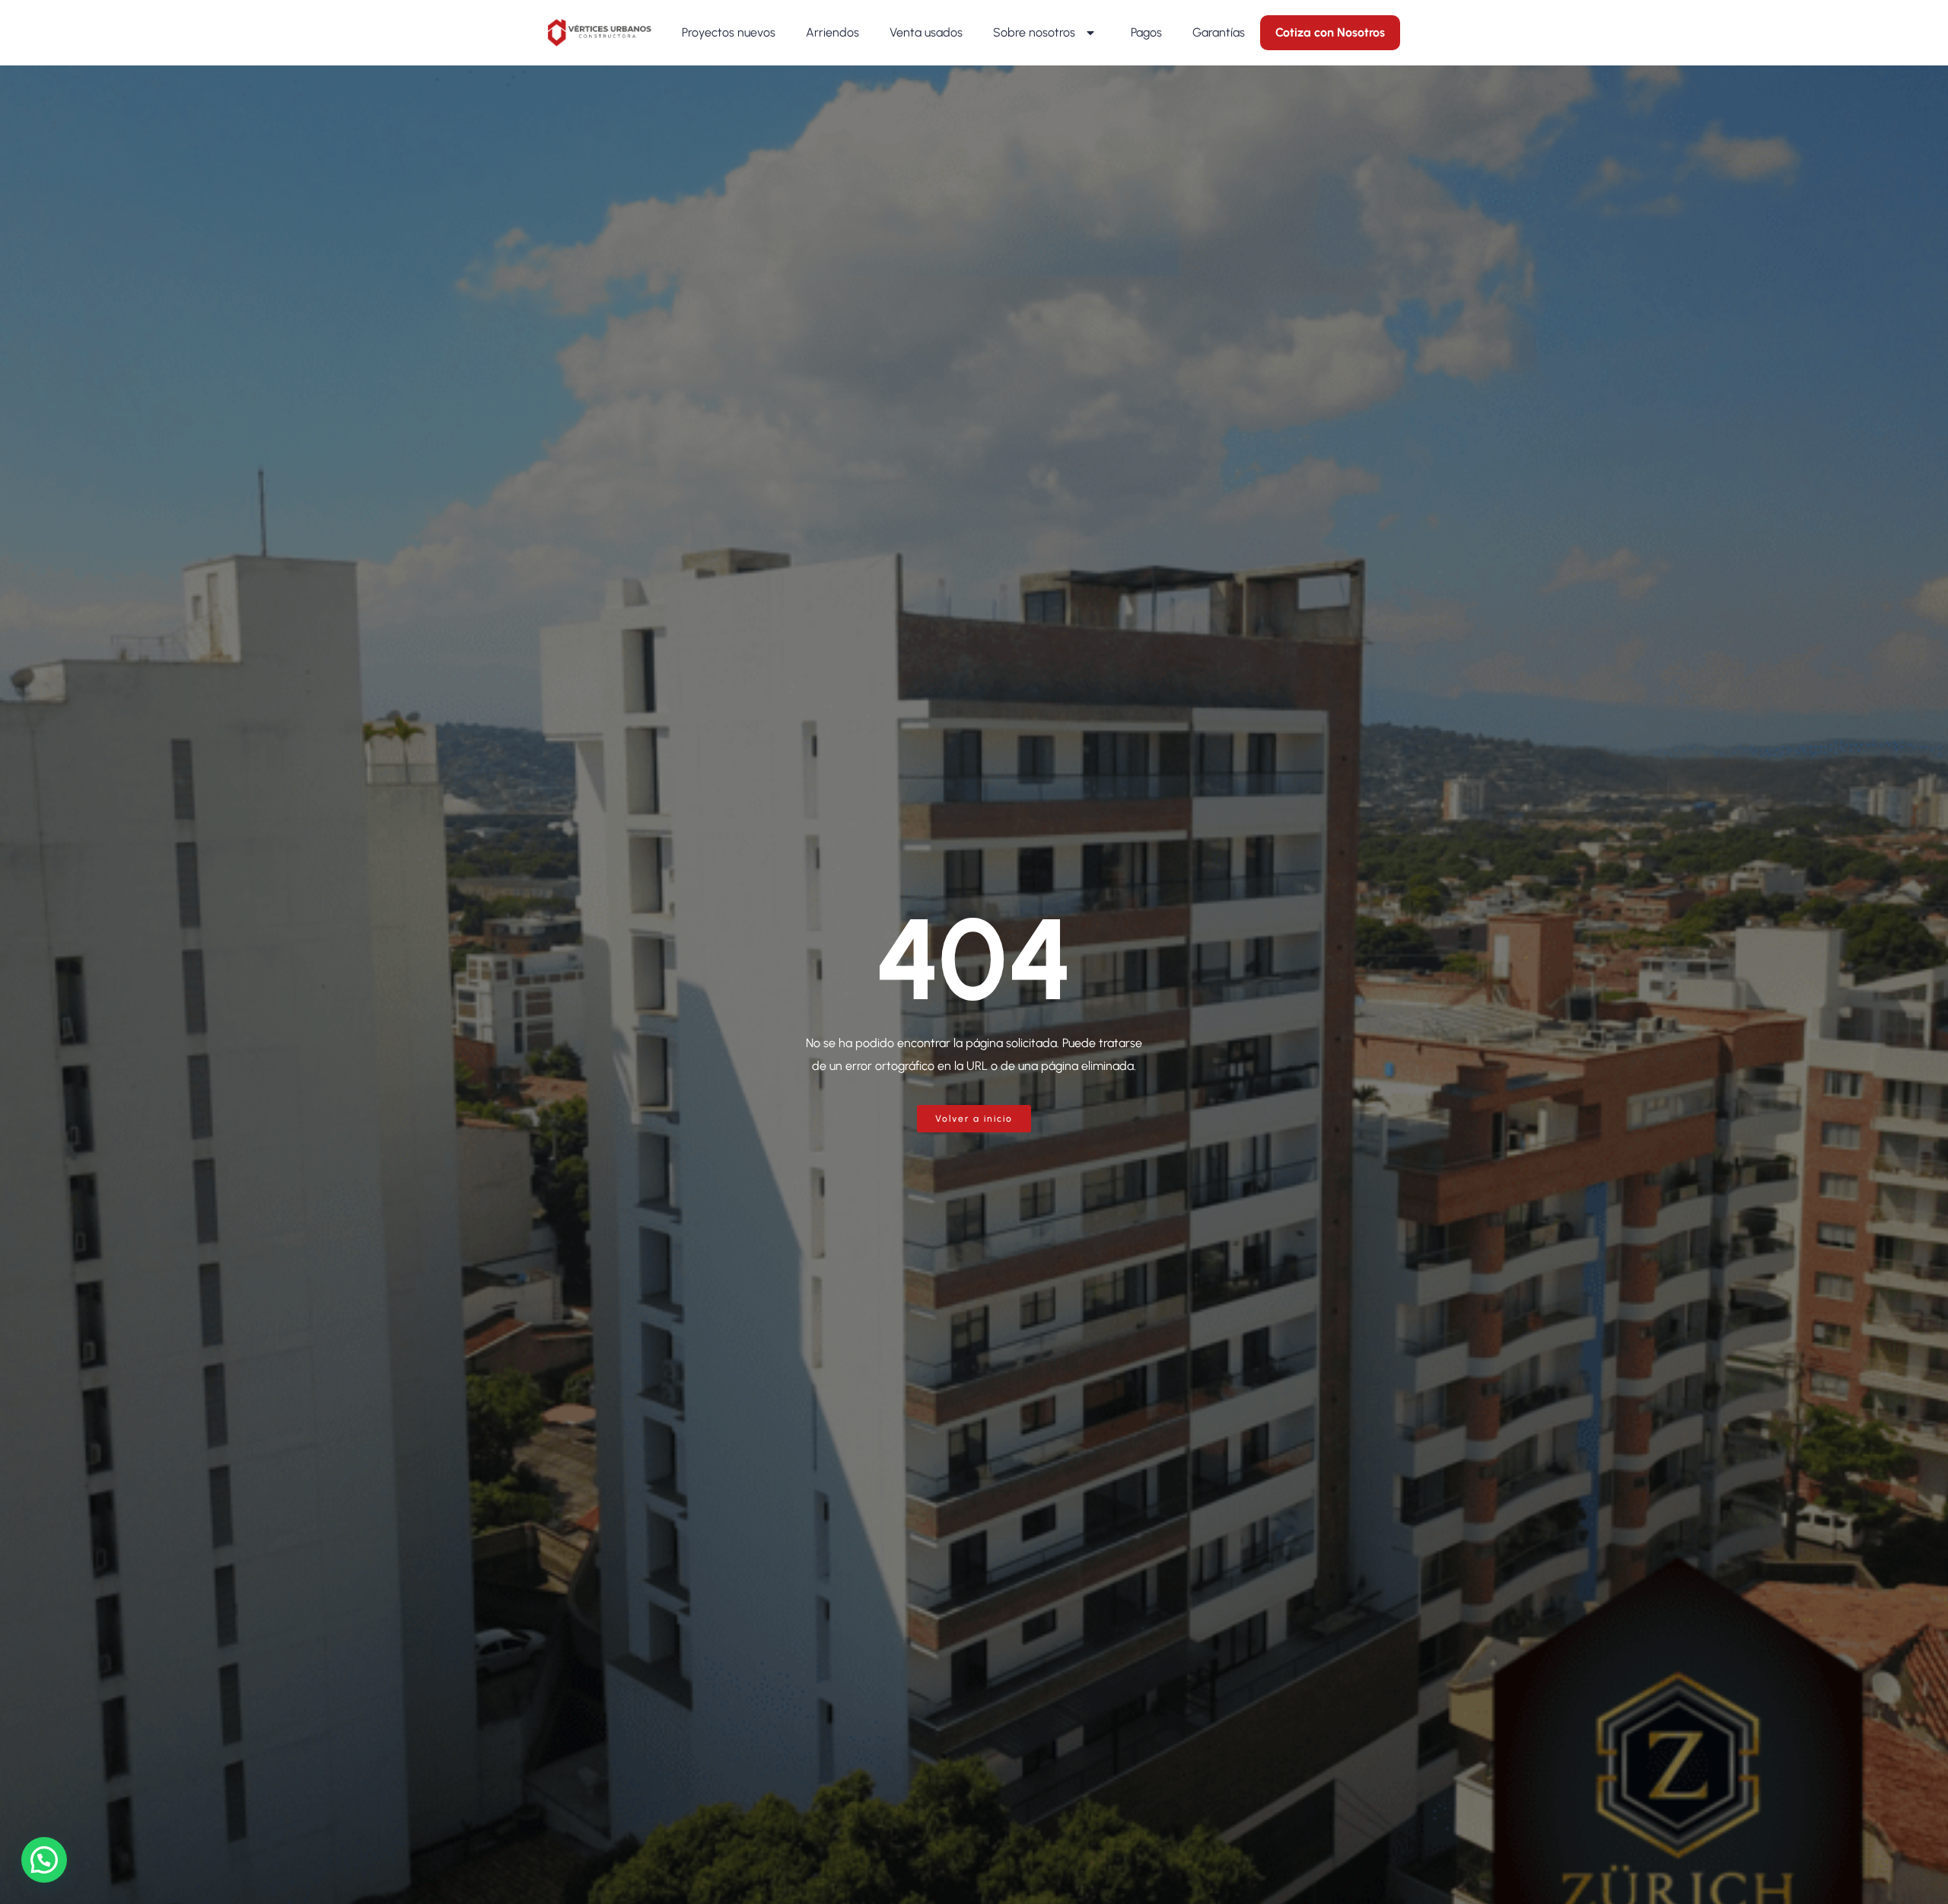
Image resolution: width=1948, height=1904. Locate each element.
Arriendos (832, 32)
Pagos (1146, 32)
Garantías (1219, 32)
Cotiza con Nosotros (1330, 32)
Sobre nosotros (1034, 32)
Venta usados (926, 32)
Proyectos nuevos (729, 32)
